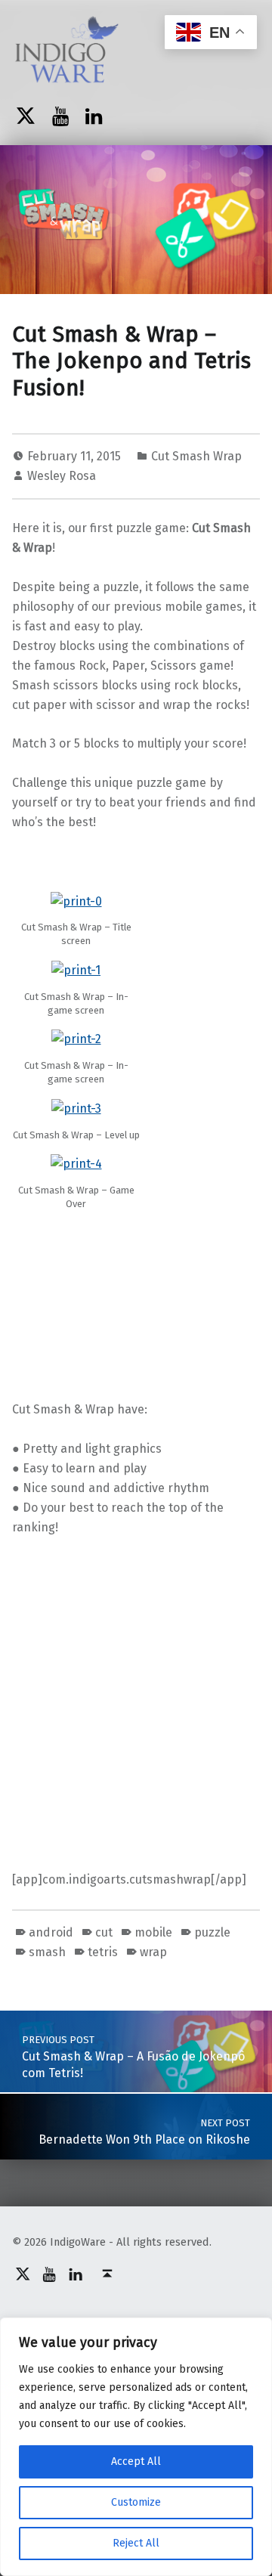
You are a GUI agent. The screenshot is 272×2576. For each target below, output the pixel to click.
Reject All (136, 2543)
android (51, 1932)
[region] (136, 2447)
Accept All (136, 2461)
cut (104, 1932)
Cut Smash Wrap (196, 456)
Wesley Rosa (62, 476)
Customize (136, 2502)
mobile (153, 1932)
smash (47, 1952)
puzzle (212, 1932)
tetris (103, 1952)
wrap (153, 1952)
